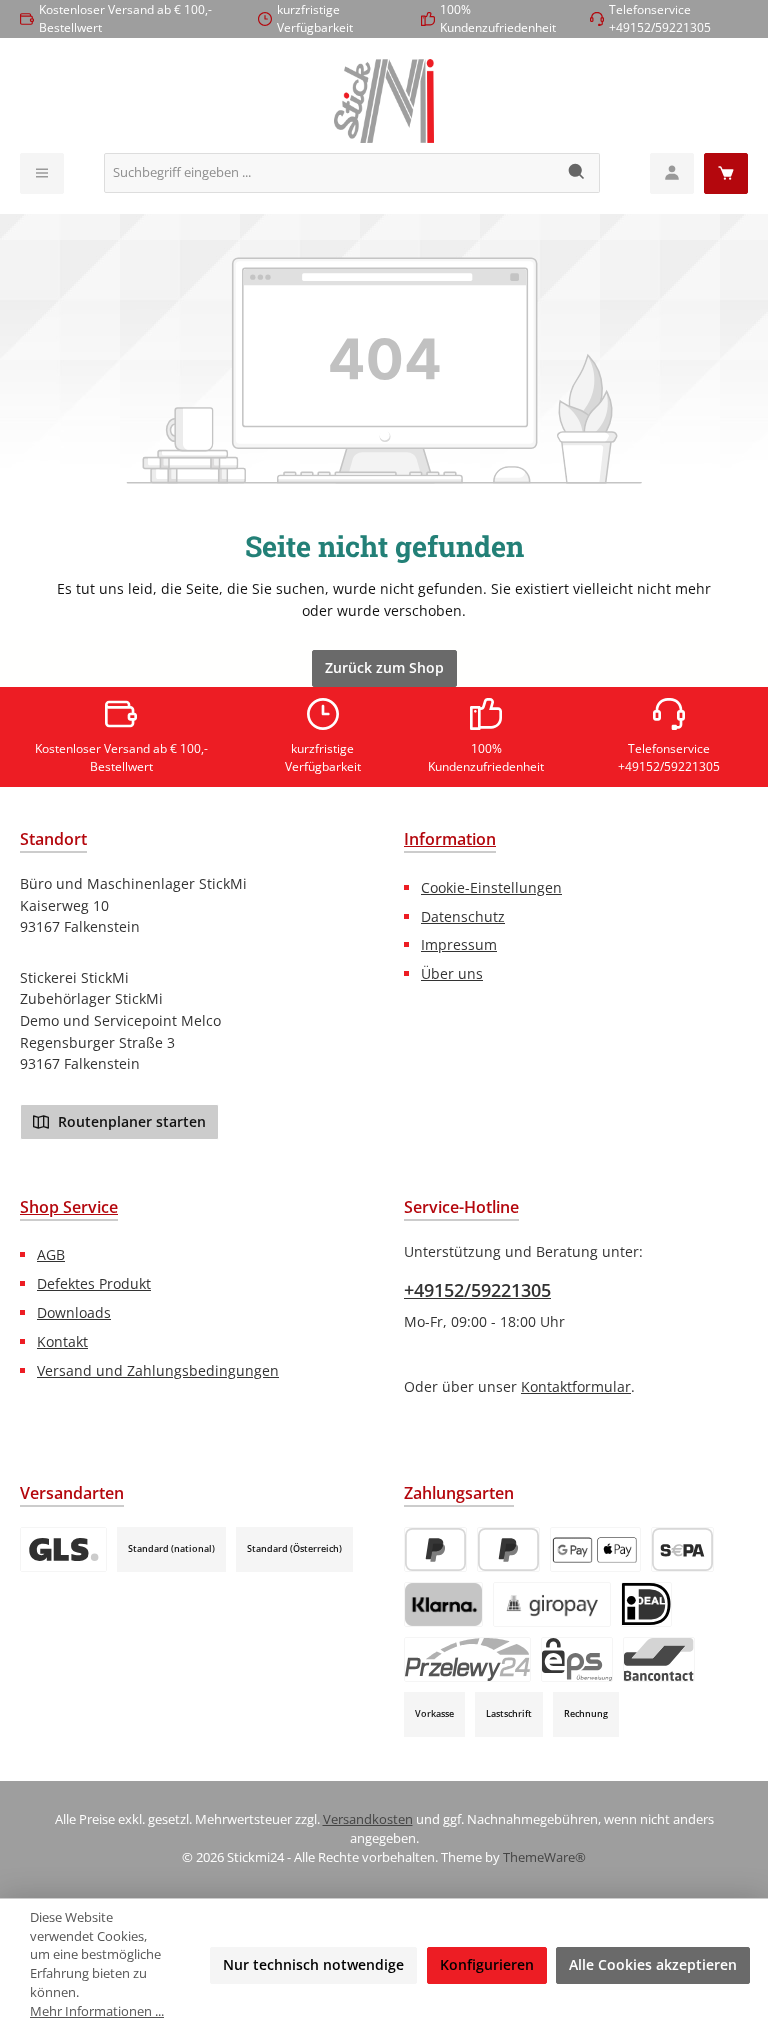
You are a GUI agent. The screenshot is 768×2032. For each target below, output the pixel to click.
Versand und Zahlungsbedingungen (158, 1370)
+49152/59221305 (477, 1290)
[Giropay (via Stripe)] (552, 1604)
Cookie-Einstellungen (491, 887)
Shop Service (69, 1207)
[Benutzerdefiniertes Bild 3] (63, 1549)
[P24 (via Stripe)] (467, 1659)
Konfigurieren (487, 1964)
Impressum (459, 944)
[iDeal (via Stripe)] (646, 1604)
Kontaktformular (576, 1386)
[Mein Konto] (672, 173)
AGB (51, 1254)
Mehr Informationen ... (97, 2011)
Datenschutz (463, 916)
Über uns (452, 973)
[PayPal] (435, 1549)
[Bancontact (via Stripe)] (659, 1659)
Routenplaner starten (130, 1121)
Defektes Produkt (94, 1283)
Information (450, 839)
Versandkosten (368, 1819)
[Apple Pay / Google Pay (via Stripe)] (595, 1549)
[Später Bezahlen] (508, 1549)
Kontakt (62, 1341)
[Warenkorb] (726, 173)
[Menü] (42, 173)
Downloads (74, 1312)
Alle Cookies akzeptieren (653, 1964)
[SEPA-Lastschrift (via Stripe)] (682, 1549)
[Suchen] (577, 173)
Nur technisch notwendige (313, 1964)
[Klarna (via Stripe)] (443, 1604)
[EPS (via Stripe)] (577, 1659)
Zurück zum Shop (384, 667)
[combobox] (330, 173)
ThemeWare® (544, 1857)
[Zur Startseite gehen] (384, 101)
